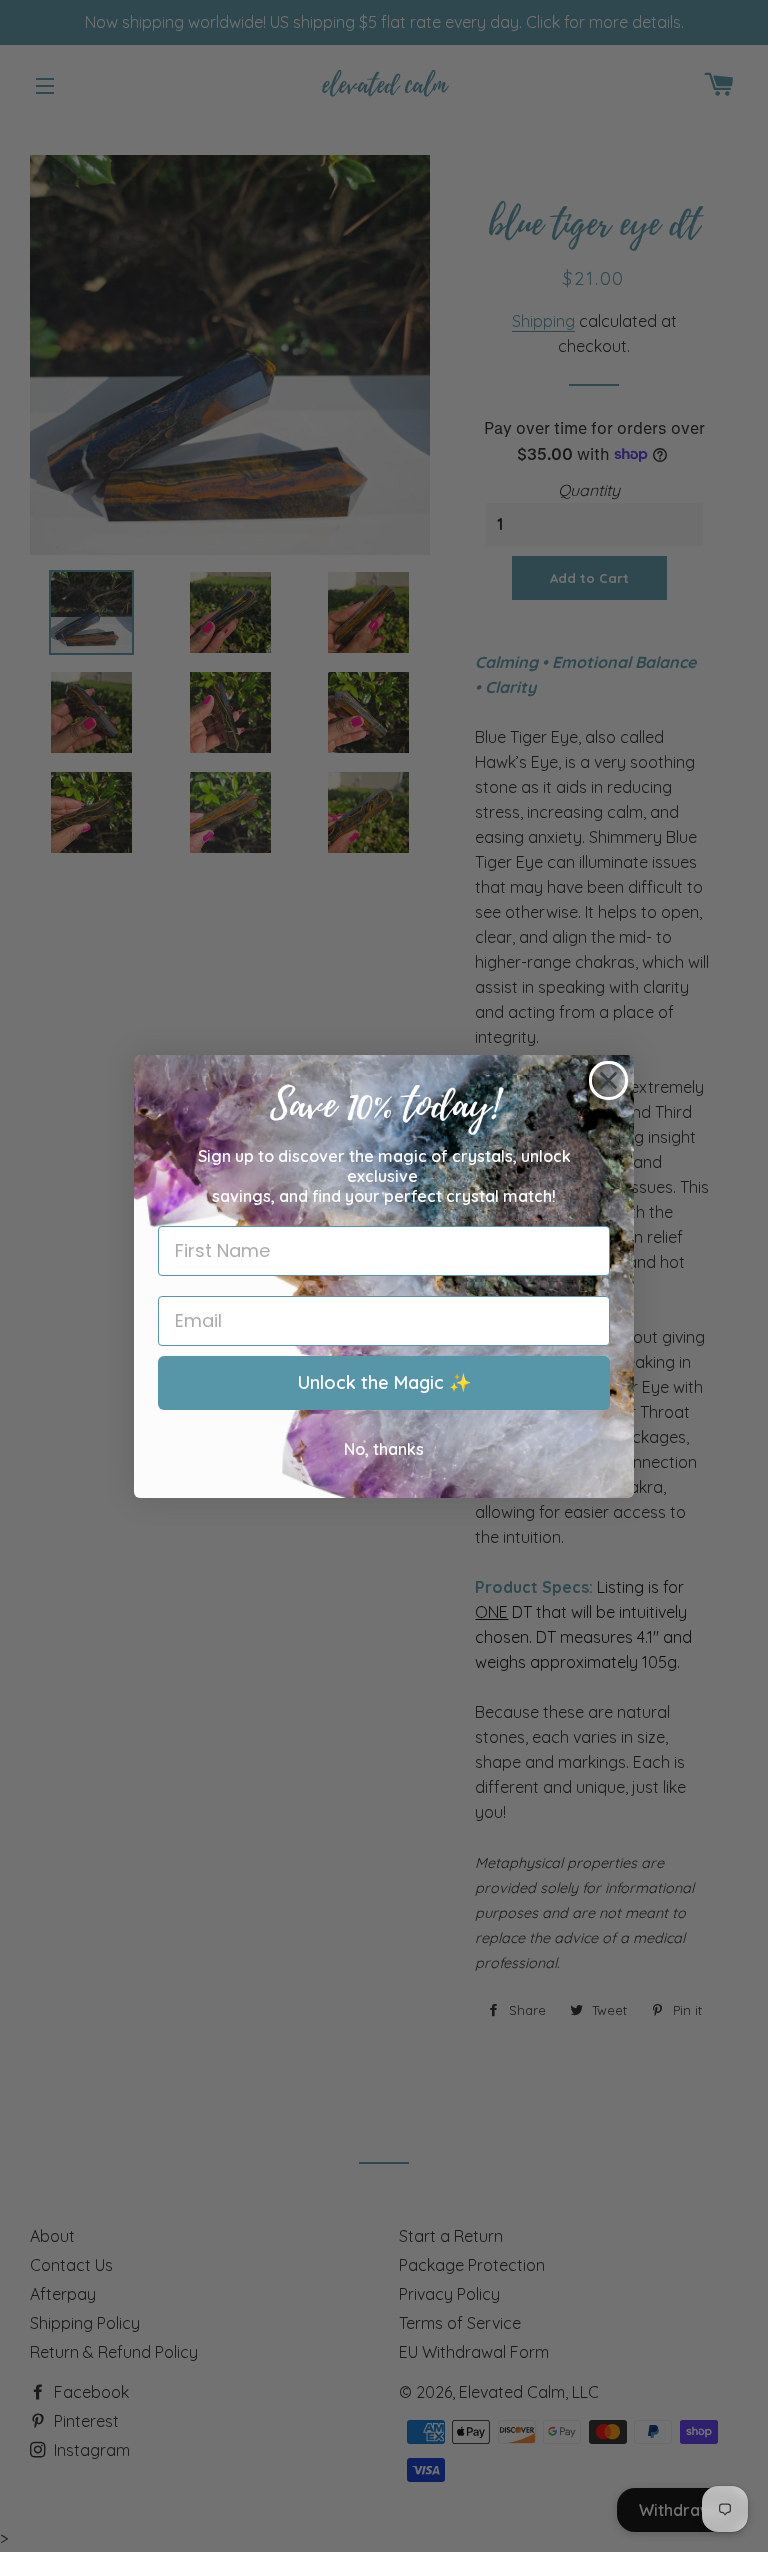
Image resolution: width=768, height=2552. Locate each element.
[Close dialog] (608, 1080)
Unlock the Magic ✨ (384, 1382)
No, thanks (384, 1449)
